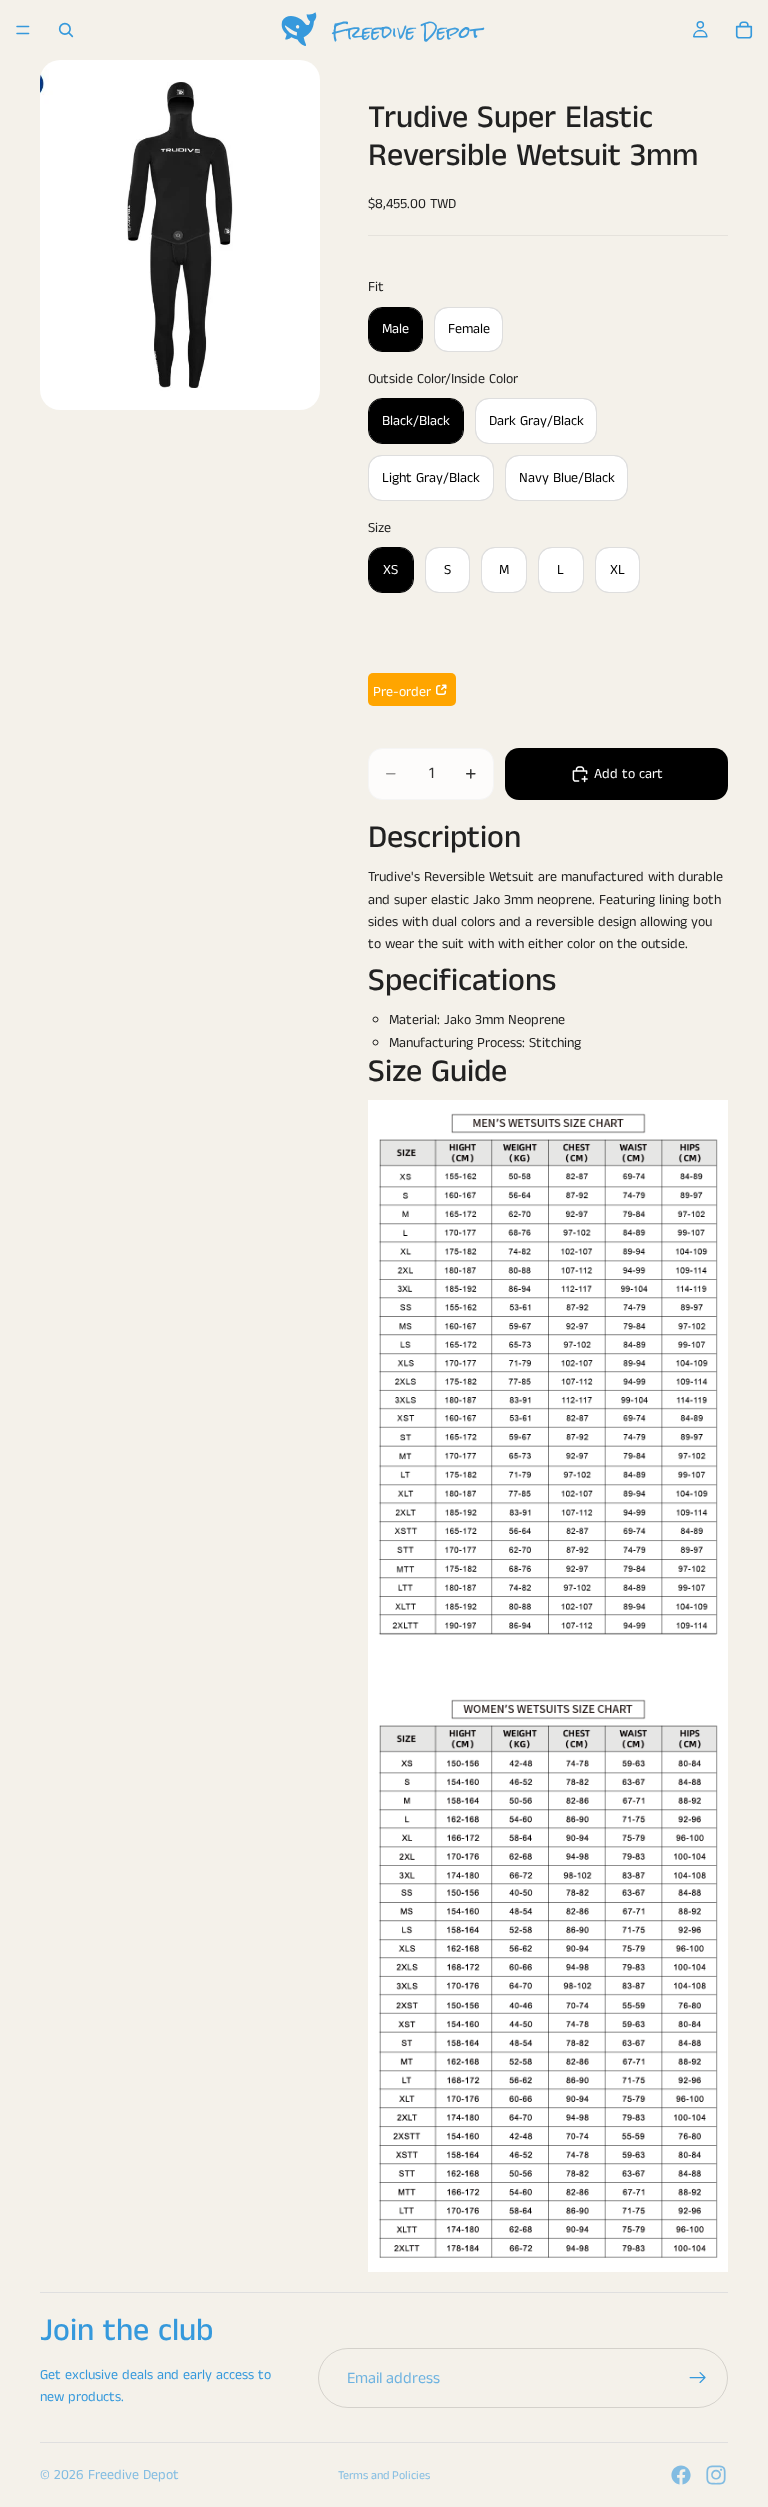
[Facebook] (681, 2475)
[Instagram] (716, 2475)
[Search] (66, 30)
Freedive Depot (133, 2475)
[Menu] (23, 30)
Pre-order (402, 692)
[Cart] (744, 30)
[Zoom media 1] (180, 235)
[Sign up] (698, 2378)
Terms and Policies (384, 2475)
